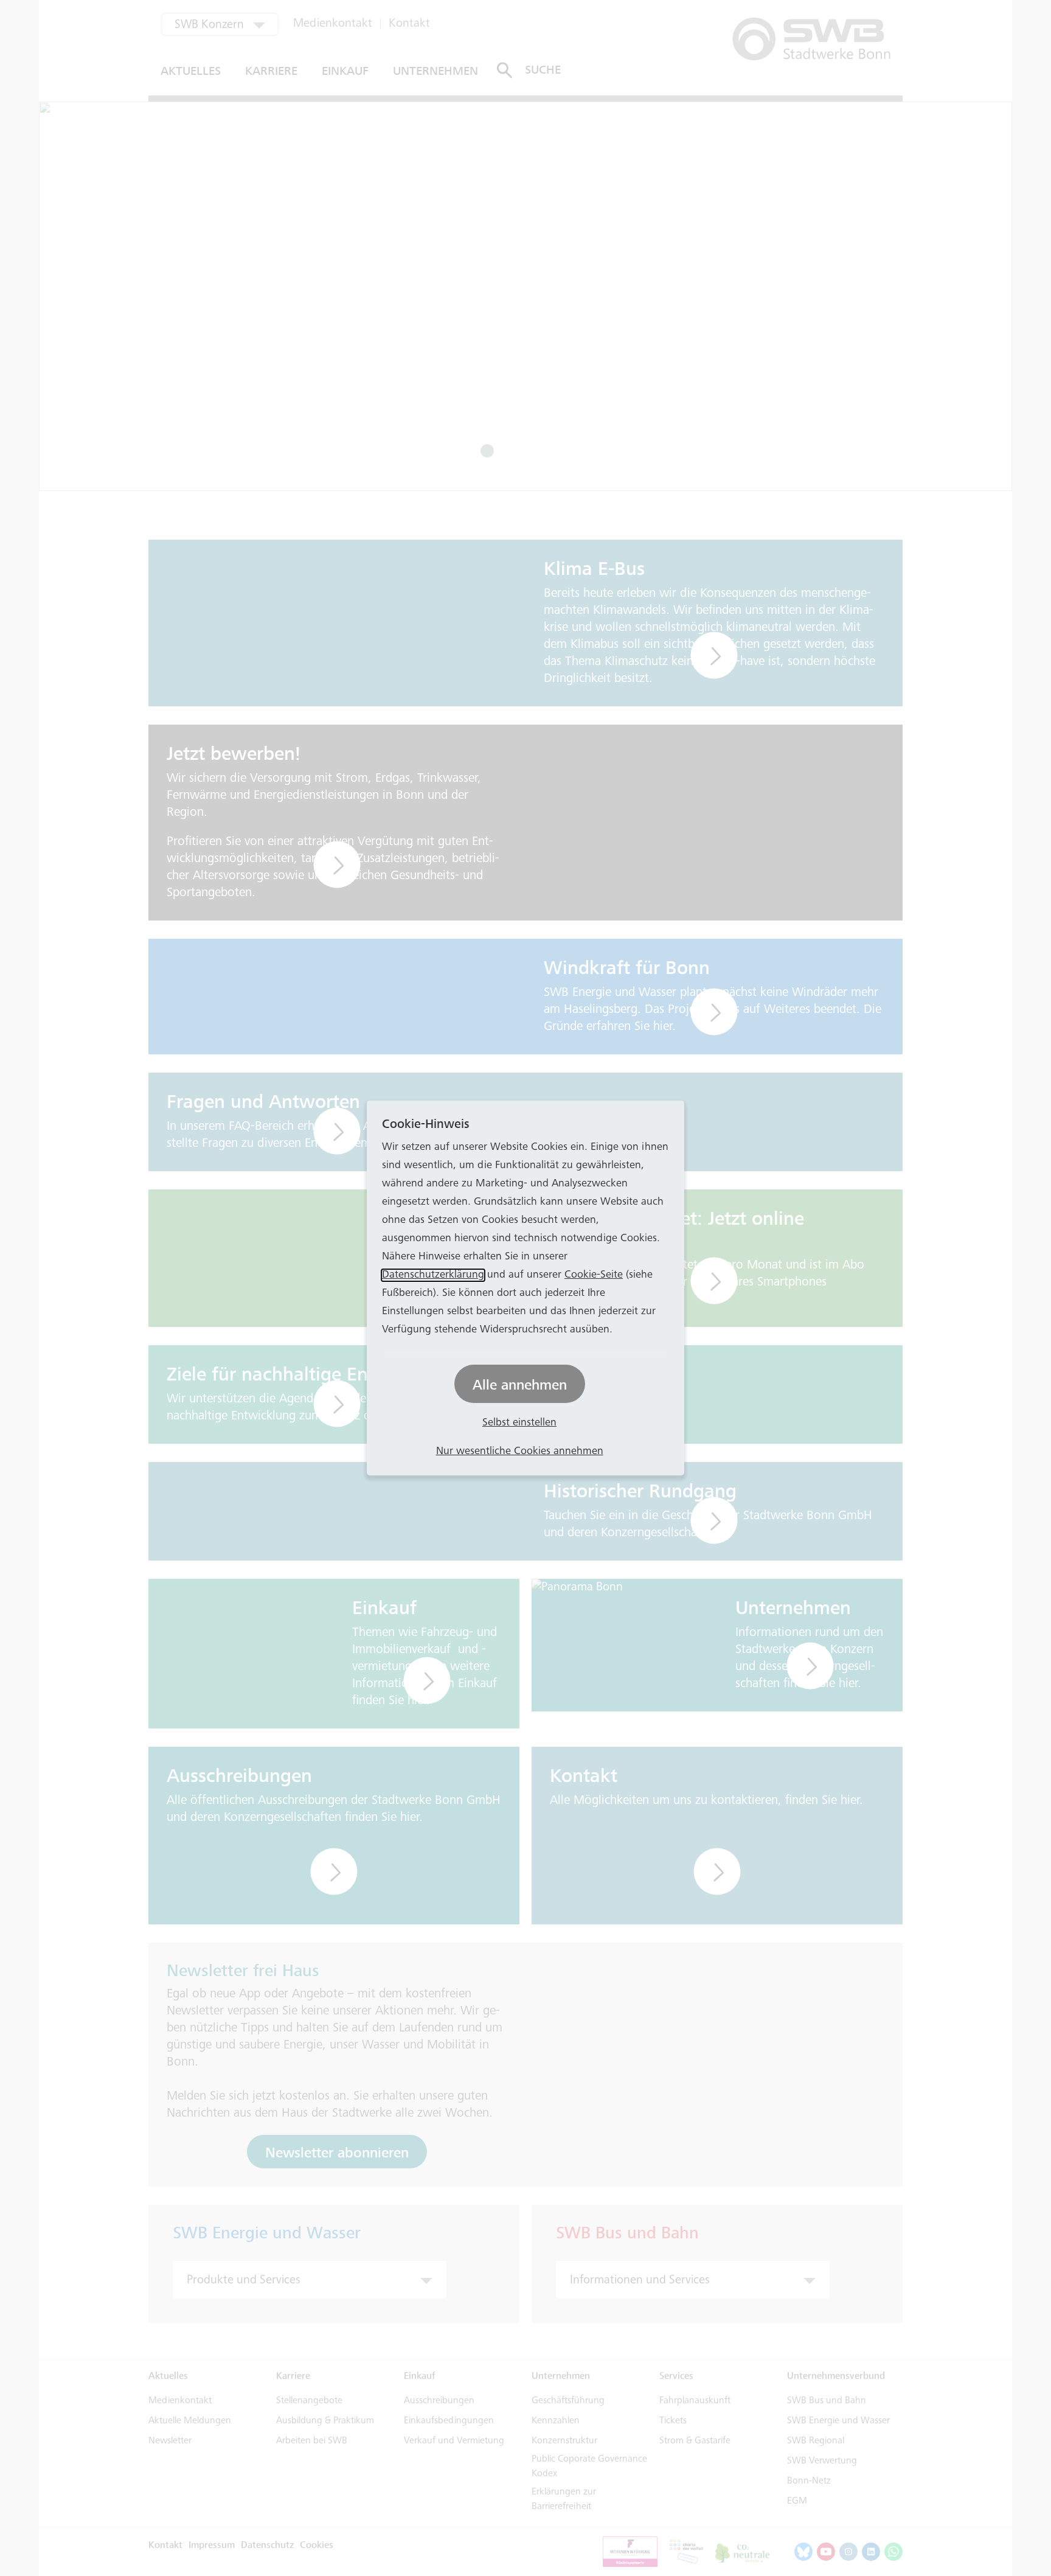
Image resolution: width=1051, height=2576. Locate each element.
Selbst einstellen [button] (519, 1423)
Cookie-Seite (594, 1275)
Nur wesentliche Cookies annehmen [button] (520, 1452)
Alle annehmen (520, 1385)
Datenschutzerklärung (433, 1275)
